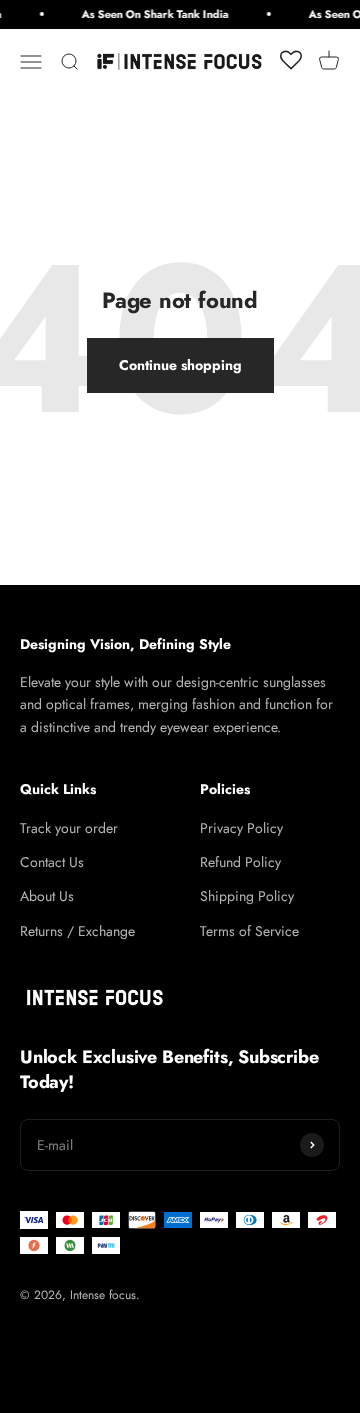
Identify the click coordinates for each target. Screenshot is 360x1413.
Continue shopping (180, 365)
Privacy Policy (241, 828)
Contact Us (52, 862)
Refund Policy (240, 862)
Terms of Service (249, 931)
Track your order (69, 828)
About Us (47, 896)
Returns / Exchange (77, 931)
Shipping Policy (247, 896)
